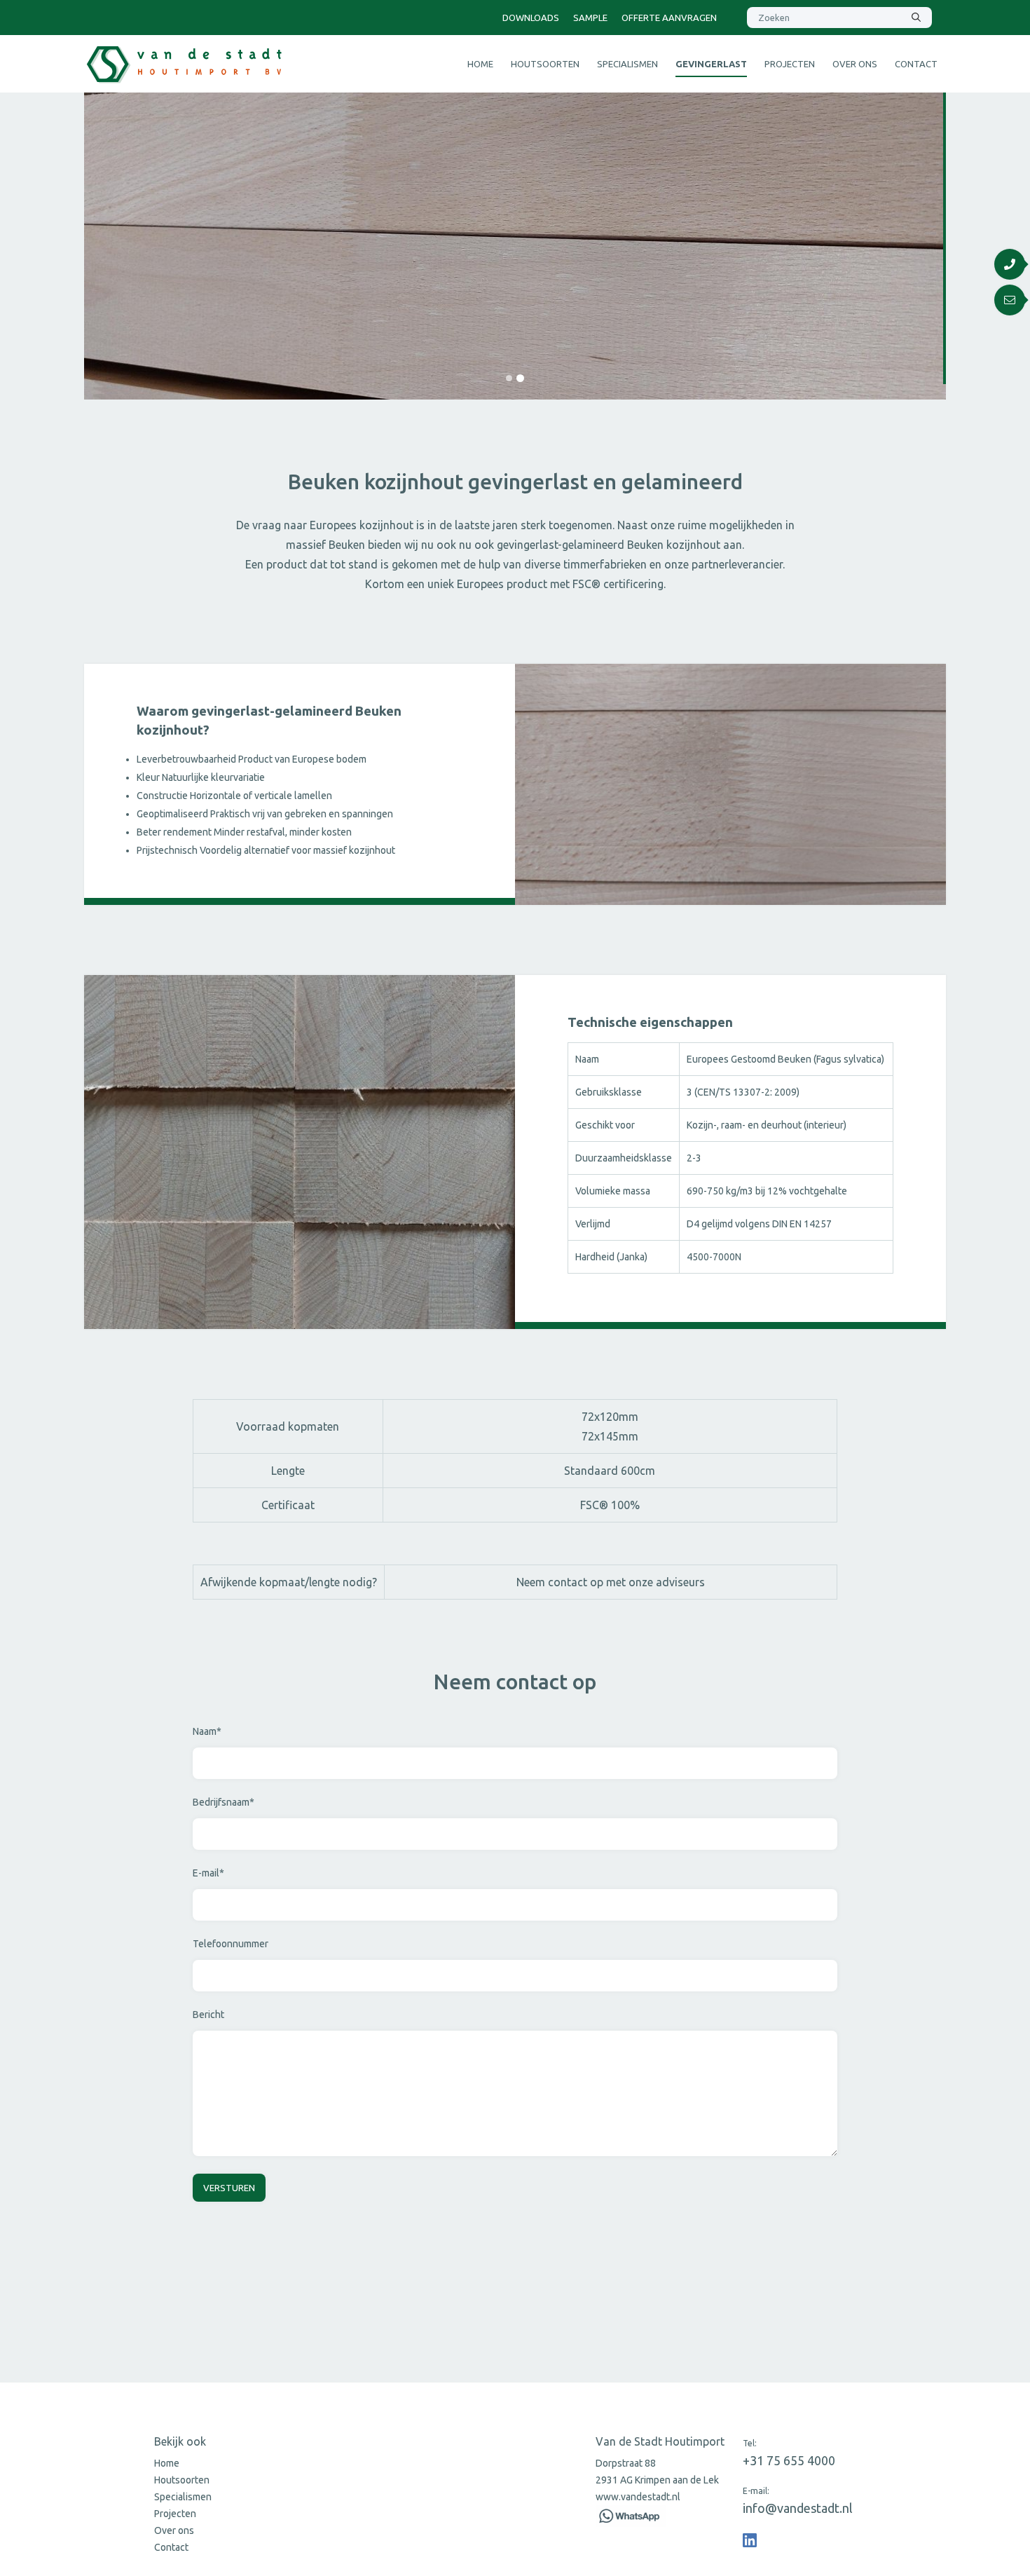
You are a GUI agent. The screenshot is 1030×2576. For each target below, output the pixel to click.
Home (480, 64)
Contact (916, 64)
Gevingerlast (711, 64)
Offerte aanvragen (669, 18)
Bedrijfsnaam (224, 1802)
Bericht (208, 2015)
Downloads (531, 18)
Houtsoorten (545, 64)
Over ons (855, 64)
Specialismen (627, 64)
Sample (590, 18)
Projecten (790, 64)
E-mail (208, 1873)
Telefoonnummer (231, 1944)
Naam (207, 1731)
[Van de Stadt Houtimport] (750, 2540)
